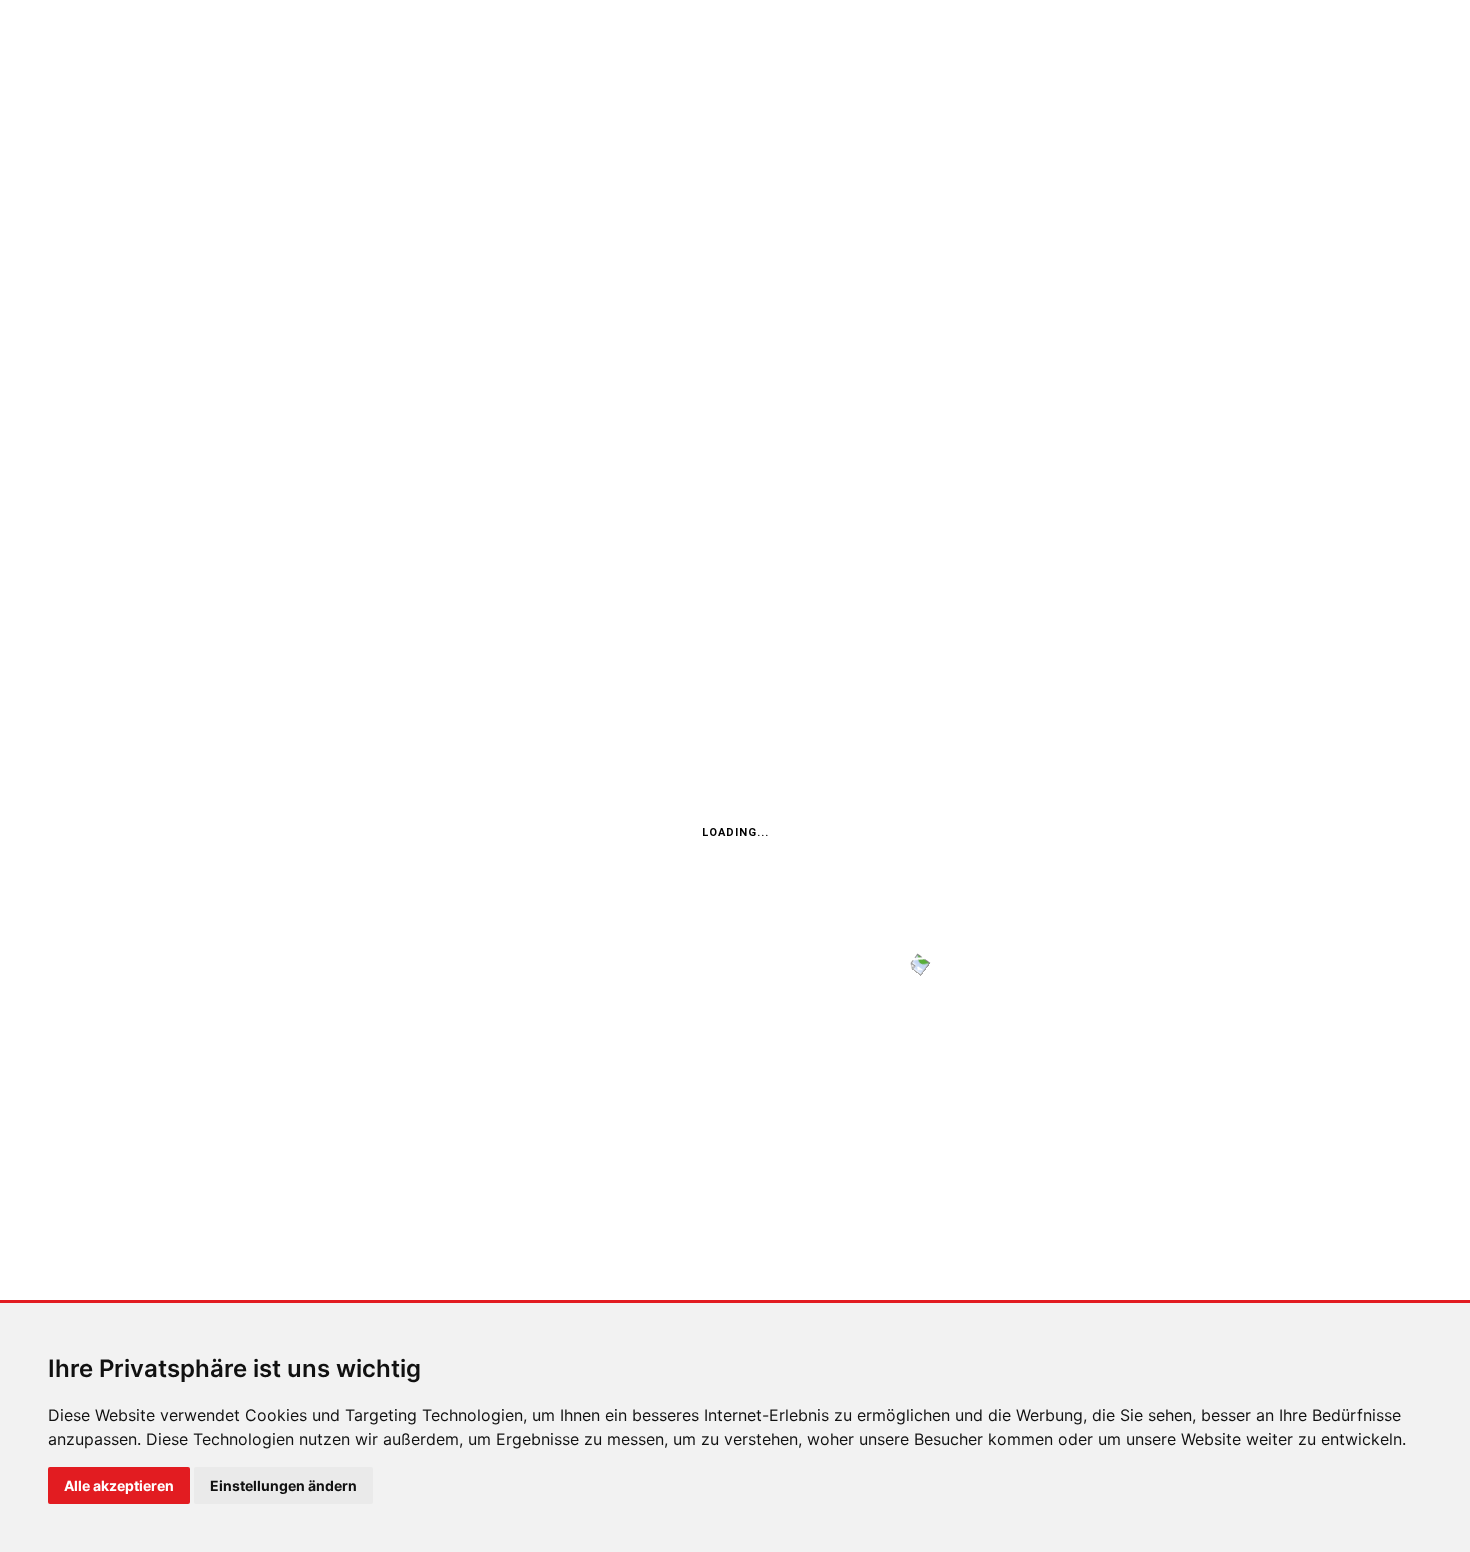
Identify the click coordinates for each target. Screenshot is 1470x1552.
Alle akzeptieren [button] (119, 1485)
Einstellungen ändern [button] (283, 1485)
